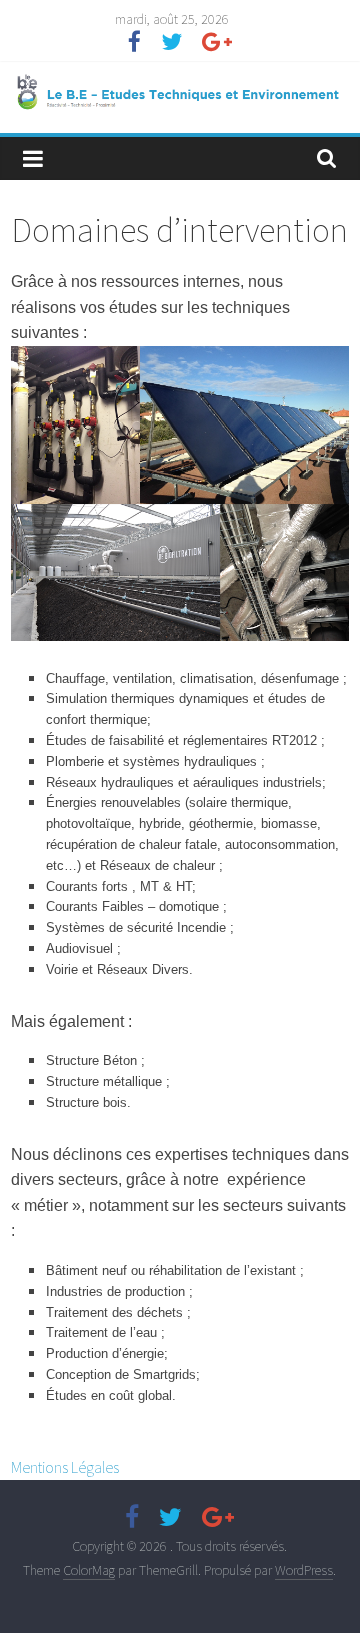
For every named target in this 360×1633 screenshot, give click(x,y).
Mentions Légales (65, 1467)
